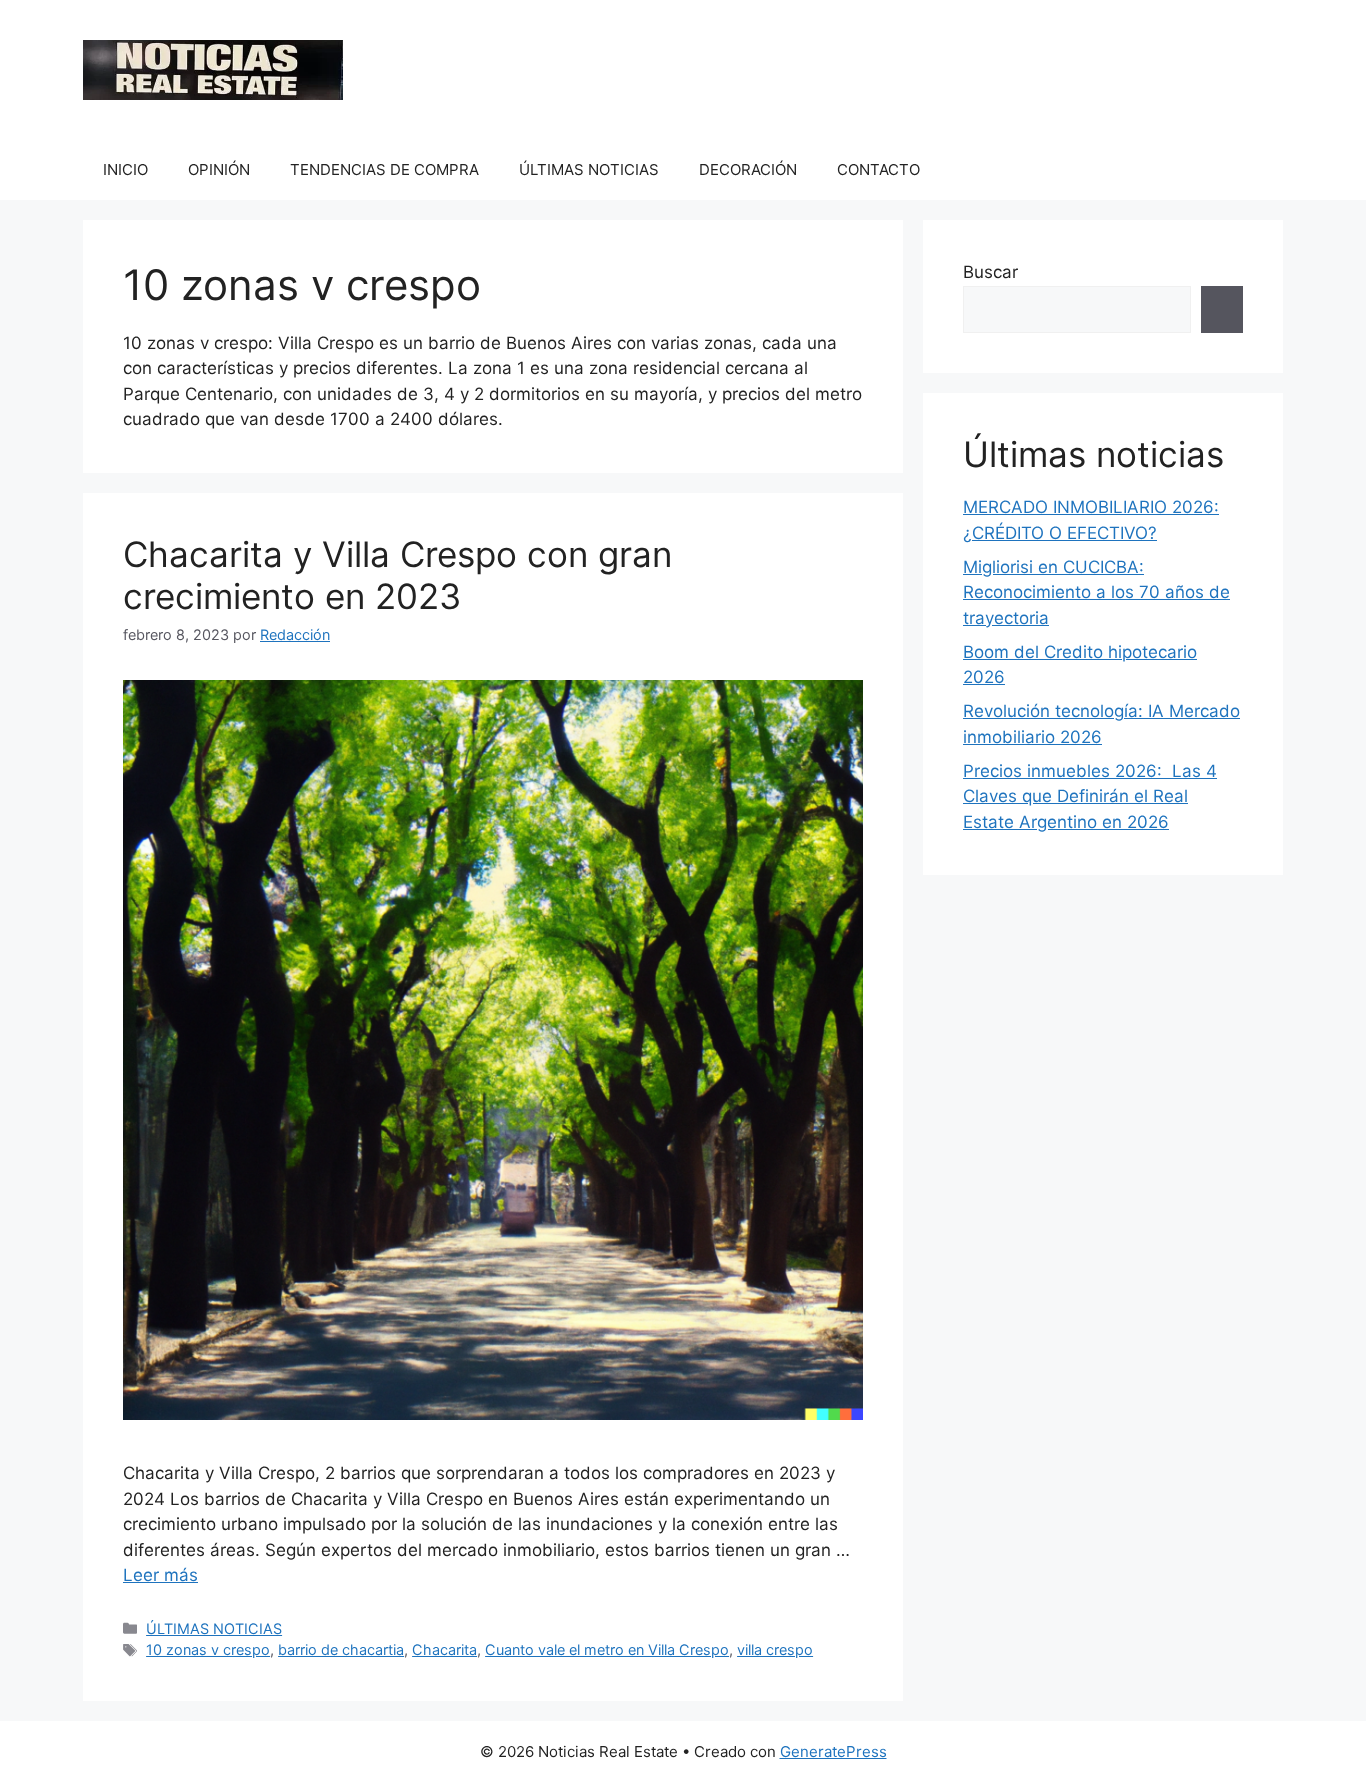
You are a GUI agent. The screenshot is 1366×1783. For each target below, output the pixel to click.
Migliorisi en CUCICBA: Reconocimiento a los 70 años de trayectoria (1096, 592)
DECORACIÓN (748, 169)
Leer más (160, 1575)
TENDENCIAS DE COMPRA (384, 169)
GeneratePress (833, 1751)
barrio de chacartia (341, 1649)
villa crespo (775, 1649)
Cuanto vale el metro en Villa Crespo (607, 1649)
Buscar (990, 272)
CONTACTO (878, 169)
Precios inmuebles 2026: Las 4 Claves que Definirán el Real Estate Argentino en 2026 (1090, 796)
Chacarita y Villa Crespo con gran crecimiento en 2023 (397, 575)
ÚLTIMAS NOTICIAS (589, 169)
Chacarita (444, 1649)
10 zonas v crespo (208, 1649)
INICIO (125, 169)
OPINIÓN (219, 169)
